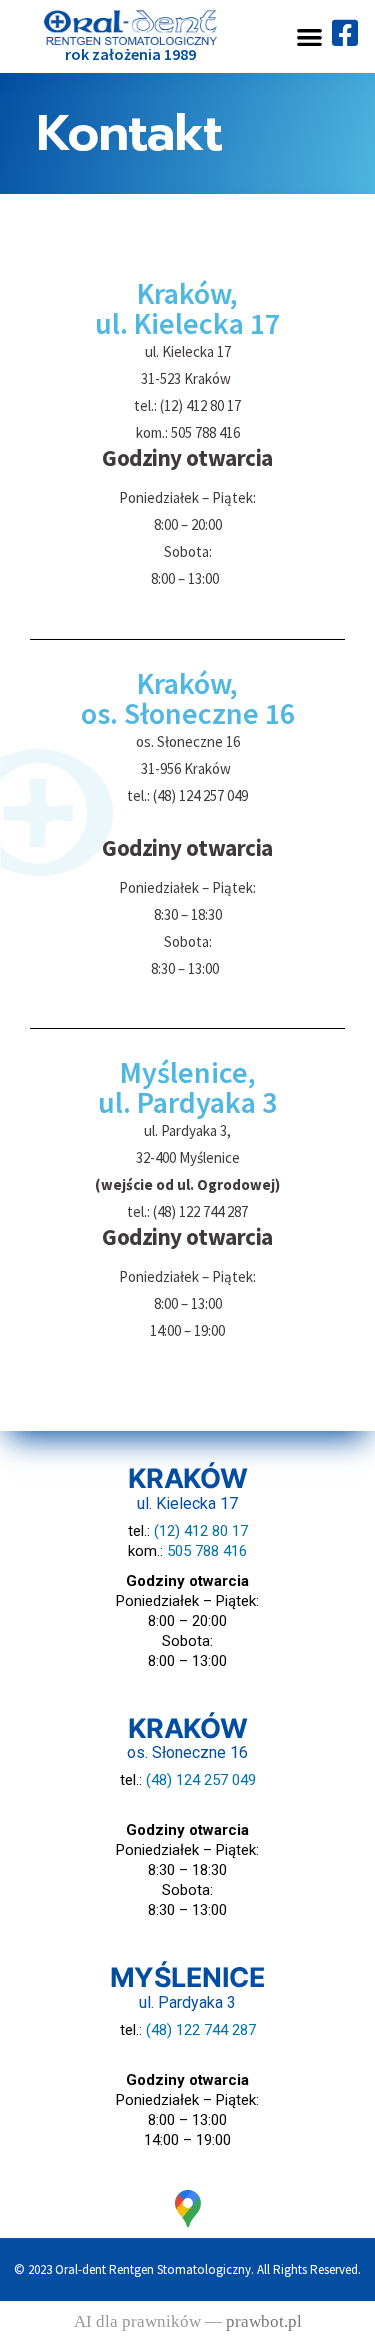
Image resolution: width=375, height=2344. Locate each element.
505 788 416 (207, 1551)
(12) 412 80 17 (201, 1531)
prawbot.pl (264, 2322)
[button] (309, 36)
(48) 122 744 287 (201, 2030)
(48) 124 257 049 (201, 1780)
